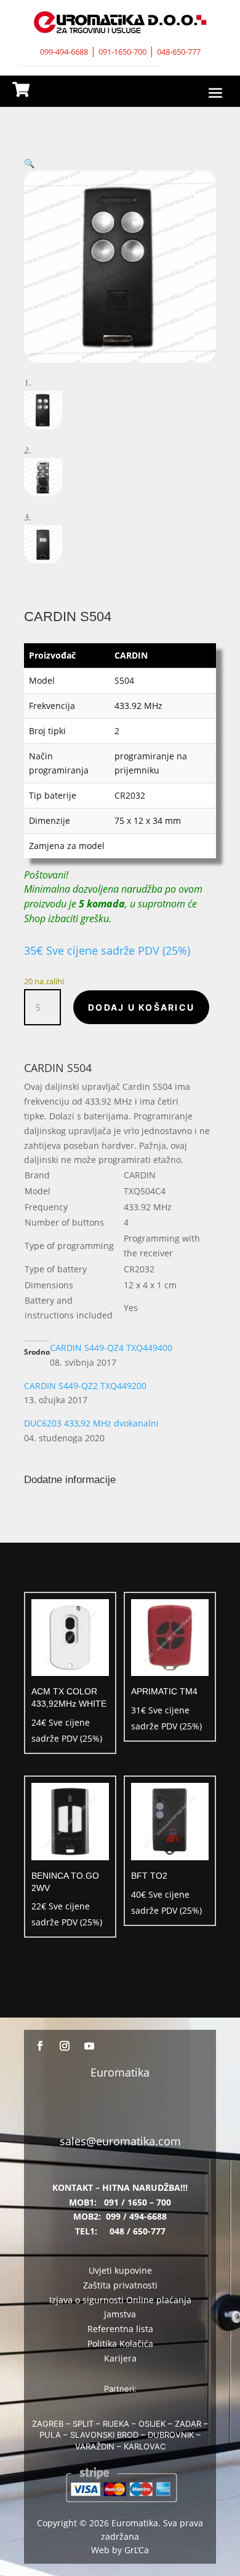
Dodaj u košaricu (141, 1007)
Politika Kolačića (120, 2343)
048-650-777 (179, 52)
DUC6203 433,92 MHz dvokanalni (91, 1423)
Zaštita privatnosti (120, 2285)
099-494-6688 (64, 52)
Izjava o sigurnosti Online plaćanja (120, 2300)
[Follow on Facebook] (40, 2046)
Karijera (120, 2358)
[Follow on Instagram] (65, 2046)
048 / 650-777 (138, 2231)
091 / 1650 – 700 (138, 2202)
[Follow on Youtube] (89, 2046)
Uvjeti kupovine (120, 2270)
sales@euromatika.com (120, 2141)
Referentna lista (120, 2329)
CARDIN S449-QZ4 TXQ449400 (111, 1348)
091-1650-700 (122, 52)
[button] (29, 163)
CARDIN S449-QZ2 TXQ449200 (85, 1386)
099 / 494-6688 (136, 2216)
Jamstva (120, 2314)
